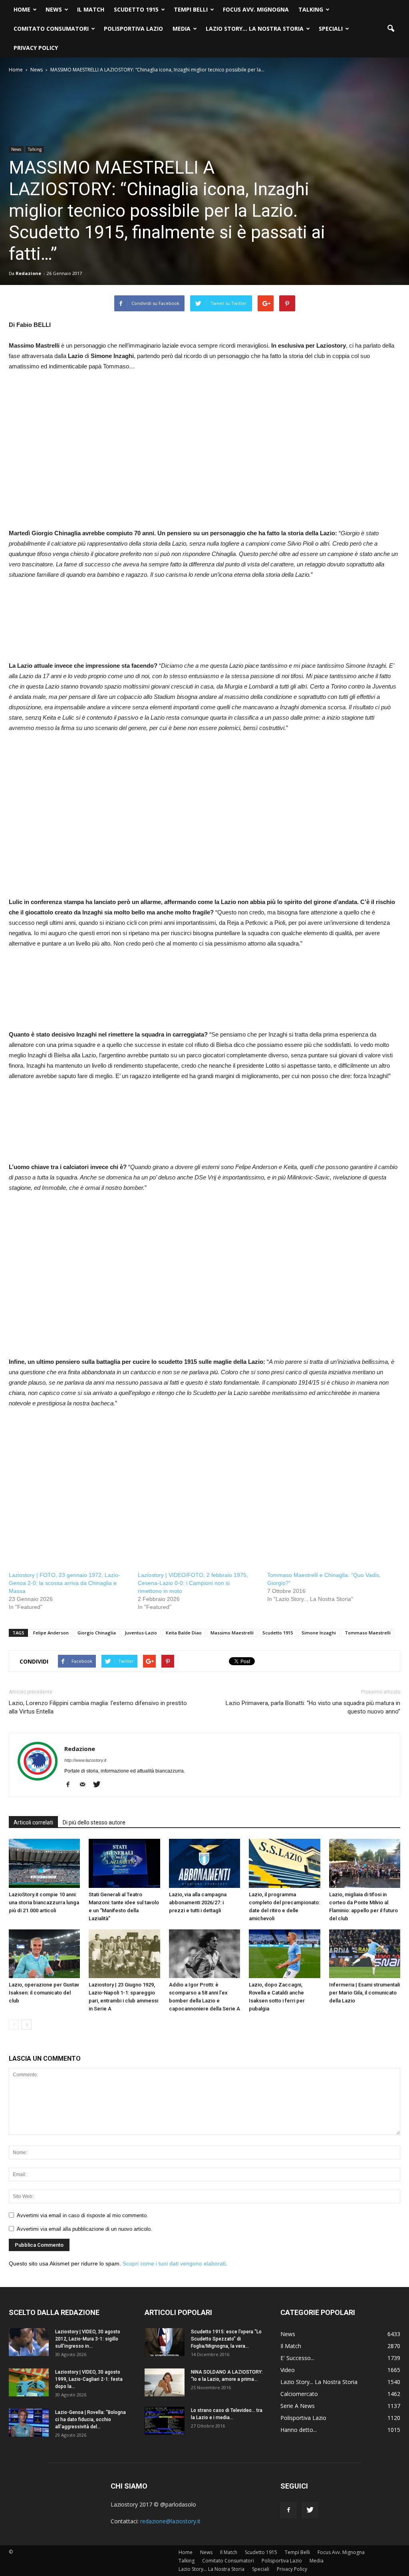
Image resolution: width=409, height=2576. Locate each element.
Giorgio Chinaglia (97, 1633)
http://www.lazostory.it (85, 1760)
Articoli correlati (33, 1822)
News (54, 9)
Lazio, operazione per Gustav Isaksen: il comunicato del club (44, 1993)
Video (288, 2370)
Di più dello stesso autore (94, 1822)
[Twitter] (100, 1785)
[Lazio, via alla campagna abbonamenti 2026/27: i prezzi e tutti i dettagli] (204, 1863)
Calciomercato (299, 2394)
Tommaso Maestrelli (368, 1633)
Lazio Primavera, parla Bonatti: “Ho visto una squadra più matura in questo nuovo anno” (313, 1707)
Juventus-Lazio (141, 1633)
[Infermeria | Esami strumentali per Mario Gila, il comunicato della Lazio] (365, 1954)
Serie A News (298, 2406)
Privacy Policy (36, 48)
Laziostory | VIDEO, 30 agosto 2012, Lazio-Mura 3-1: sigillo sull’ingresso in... (88, 2339)
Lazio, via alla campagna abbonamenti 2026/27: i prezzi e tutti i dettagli (198, 1902)
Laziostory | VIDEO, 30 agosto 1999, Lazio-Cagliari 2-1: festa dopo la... (89, 2379)
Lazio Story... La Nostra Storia (319, 2382)
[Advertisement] (76, 459)
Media (182, 29)
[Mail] (85, 1785)
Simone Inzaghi (319, 1633)
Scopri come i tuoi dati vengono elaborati (174, 2263)
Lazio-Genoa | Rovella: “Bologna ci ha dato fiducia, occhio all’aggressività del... (90, 2420)
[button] (391, 29)
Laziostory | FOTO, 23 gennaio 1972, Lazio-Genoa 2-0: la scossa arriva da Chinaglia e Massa (65, 1583)
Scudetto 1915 (136, 9)
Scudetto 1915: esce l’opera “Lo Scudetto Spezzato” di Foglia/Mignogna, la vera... (226, 2339)
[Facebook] (71, 1785)
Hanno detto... (299, 2430)
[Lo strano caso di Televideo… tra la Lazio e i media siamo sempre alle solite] (165, 2421)
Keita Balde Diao (184, 1633)
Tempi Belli (191, 9)
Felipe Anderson (51, 1633)
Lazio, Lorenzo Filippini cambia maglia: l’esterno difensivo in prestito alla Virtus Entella (98, 1707)
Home (22, 9)
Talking (311, 9)
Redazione (28, 273)
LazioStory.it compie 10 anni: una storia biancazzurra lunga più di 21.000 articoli (44, 1902)
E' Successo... (297, 2358)
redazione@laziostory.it (170, 2521)
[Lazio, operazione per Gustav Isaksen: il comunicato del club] (44, 1954)
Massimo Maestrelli (232, 1633)
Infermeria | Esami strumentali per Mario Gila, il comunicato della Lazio (364, 1993)
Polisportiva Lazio (133, 29)
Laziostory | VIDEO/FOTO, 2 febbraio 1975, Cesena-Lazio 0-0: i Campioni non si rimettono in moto (193, 1583)
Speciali (331, 29)
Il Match (91, 9)
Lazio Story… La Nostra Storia (255, 29)
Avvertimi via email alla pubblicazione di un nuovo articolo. (84, 2229)
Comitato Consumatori (51, 29)
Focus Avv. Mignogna (256, 9)
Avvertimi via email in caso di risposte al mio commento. (82, 2215)
